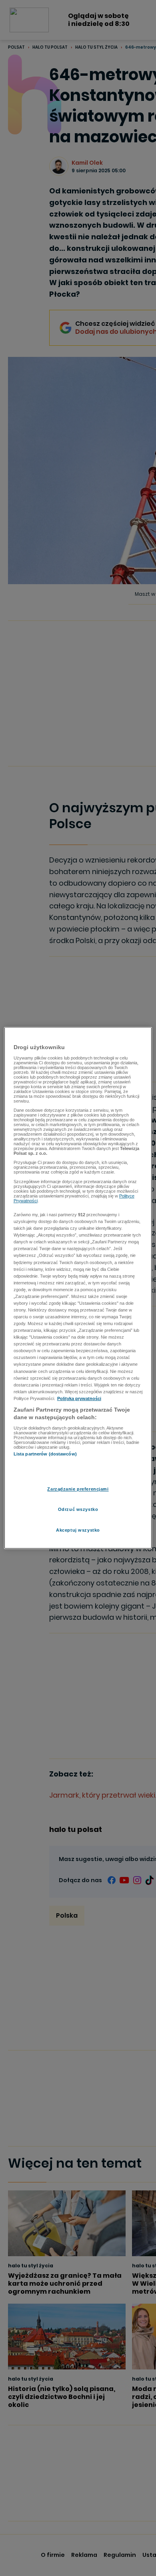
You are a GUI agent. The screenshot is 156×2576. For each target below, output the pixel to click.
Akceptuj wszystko (78, 1530)
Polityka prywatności (79, 1398)
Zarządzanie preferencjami (78, 1489)
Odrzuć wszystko (78, 1510)
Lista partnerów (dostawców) (45, 1454)
